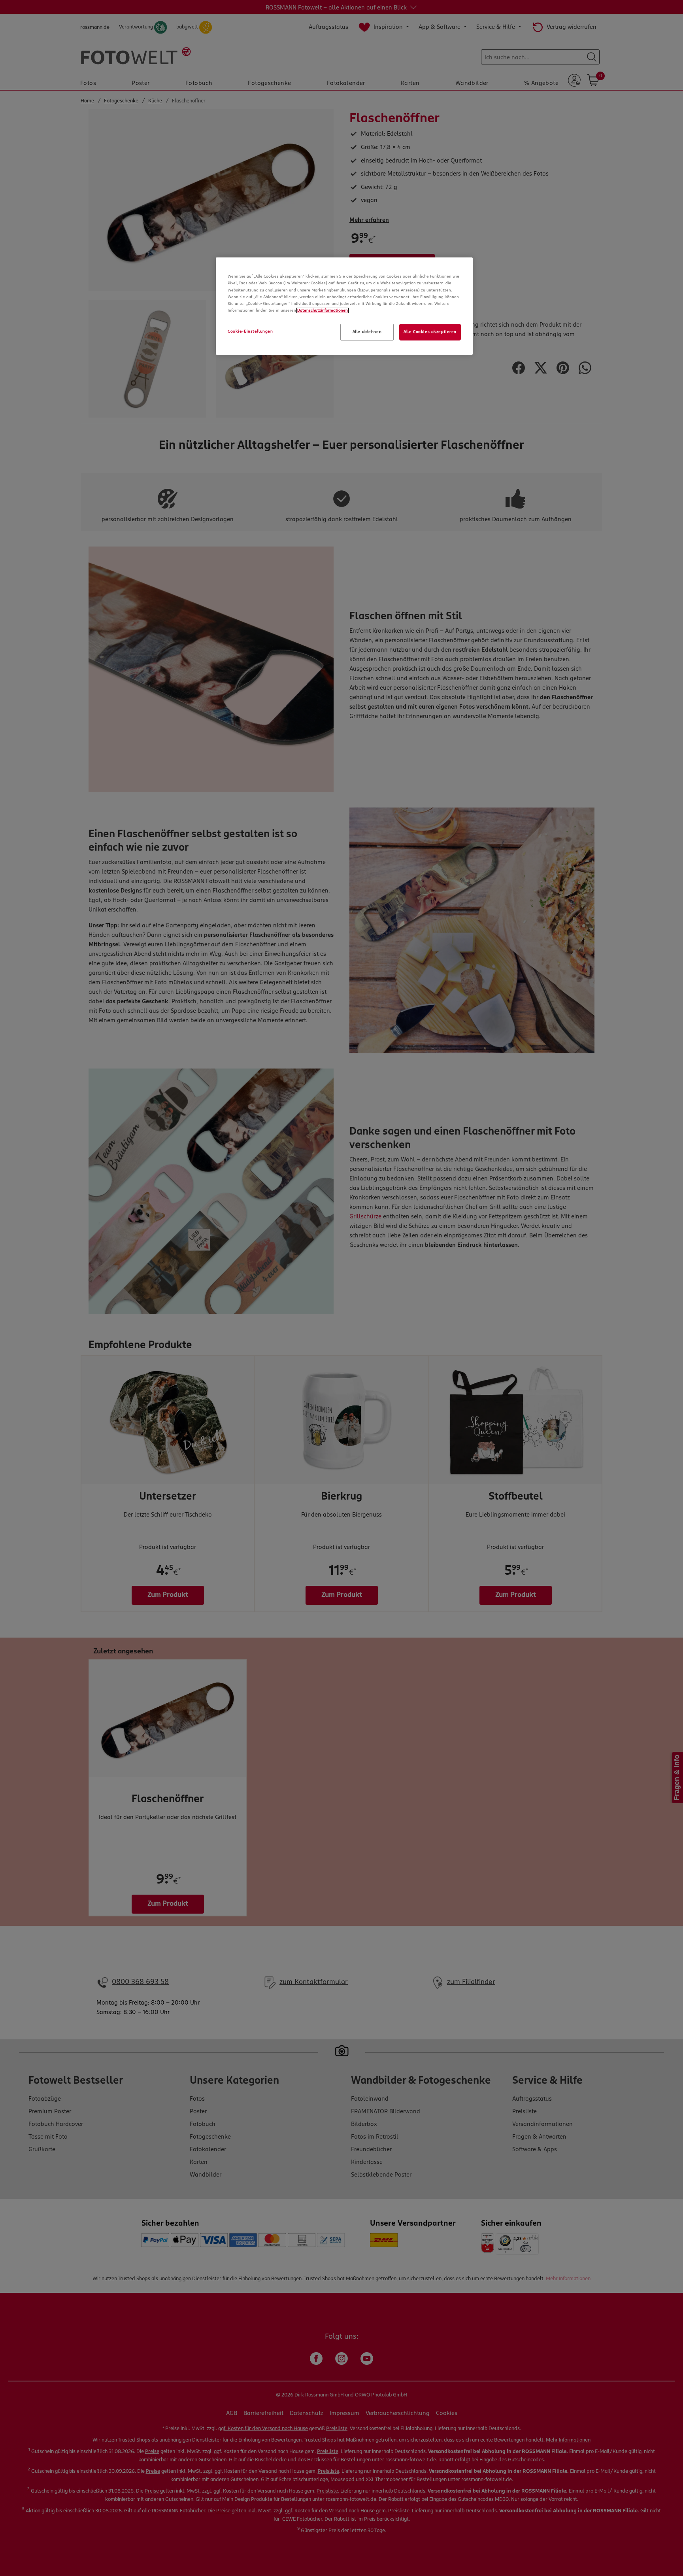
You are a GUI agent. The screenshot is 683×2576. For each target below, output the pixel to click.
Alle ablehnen (367, 332)
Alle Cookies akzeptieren (430, 332)
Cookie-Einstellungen (250, 331)
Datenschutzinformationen (323, 310)
